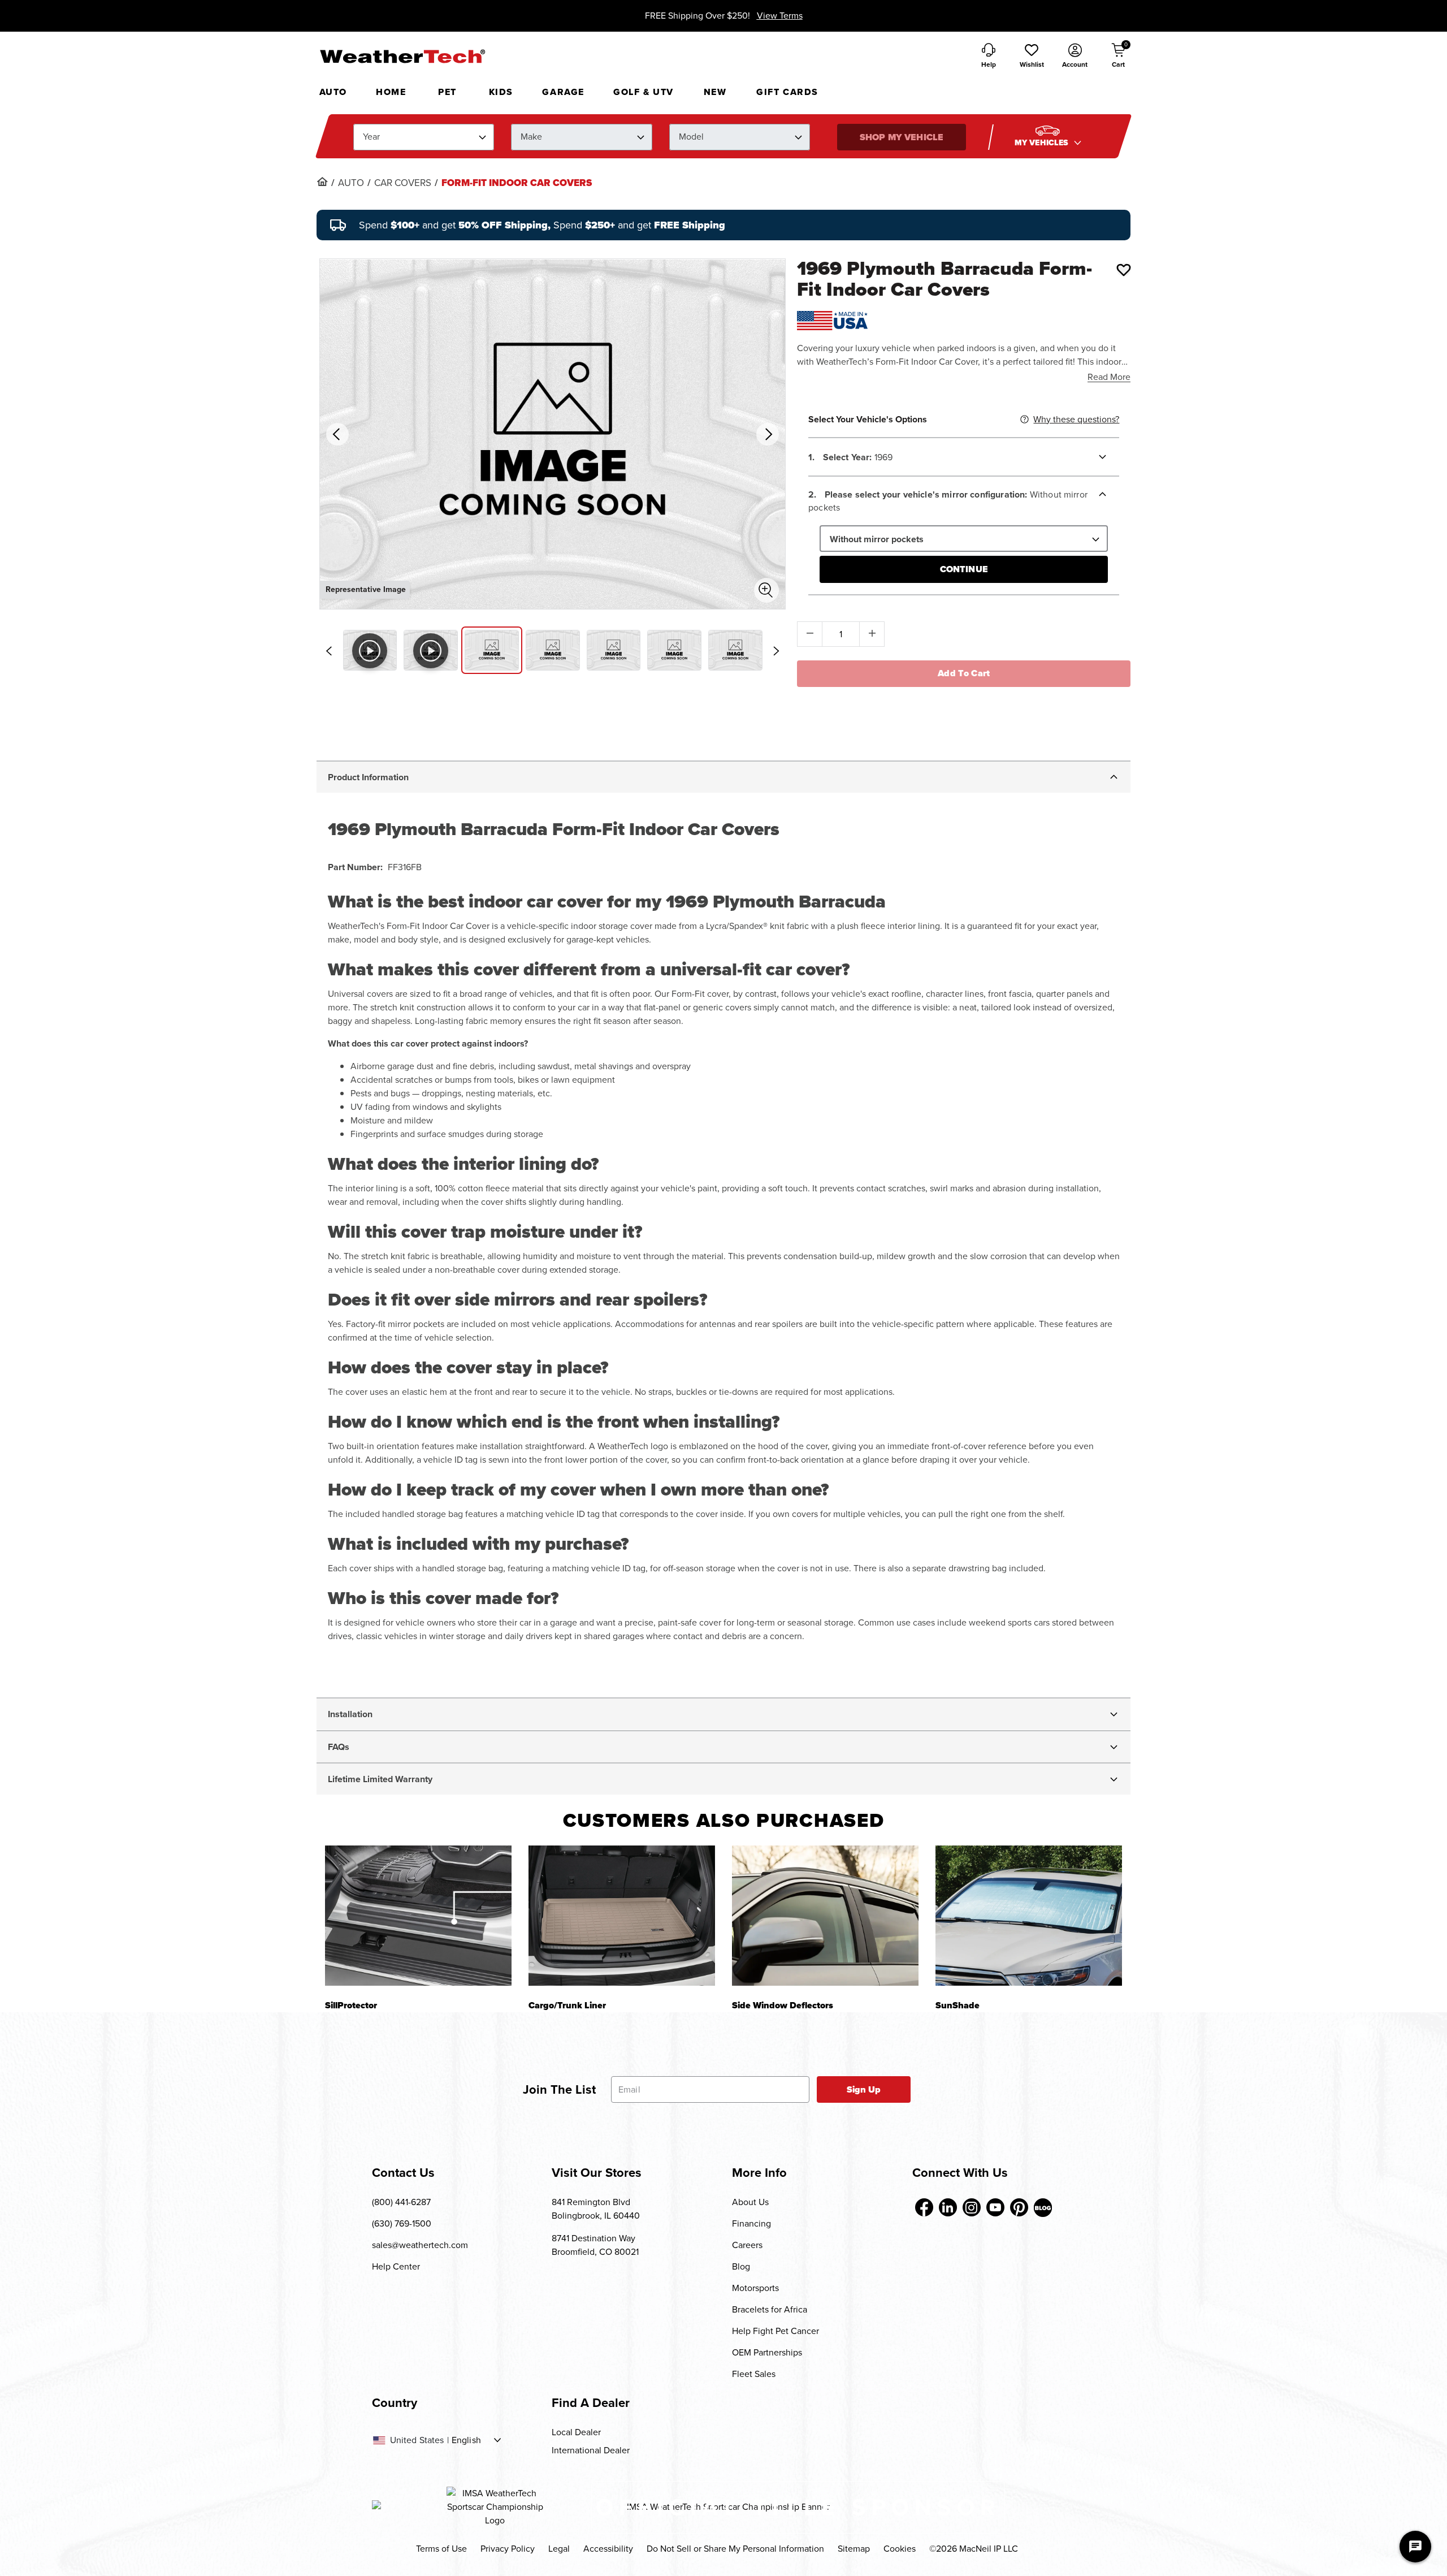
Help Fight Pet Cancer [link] (776, 2331)
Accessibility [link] (608, 2549)
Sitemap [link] (854, 2549)
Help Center (396, 2266)
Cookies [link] (900, 2549)
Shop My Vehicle (902, 137)
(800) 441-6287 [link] (401, 2202)
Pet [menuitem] (447, 92)
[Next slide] (776, 651)
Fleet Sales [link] (754, 2374)
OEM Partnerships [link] (767, 2352)
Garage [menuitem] (563, 92)
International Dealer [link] (591, 2450)
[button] (1032, 57)
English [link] (466, 2440)
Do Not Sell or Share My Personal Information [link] (735, 2549)
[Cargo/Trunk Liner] (622, 1915)
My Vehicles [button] (1043, 143)
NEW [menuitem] (715, 92)
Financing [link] (751, 2223)
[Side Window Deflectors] (825, 1915)
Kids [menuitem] (501, 92)
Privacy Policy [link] (508, 2549)
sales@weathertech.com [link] (420, 2245)
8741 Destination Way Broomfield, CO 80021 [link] (595, 2245)
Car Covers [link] (403, 183)
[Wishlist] (1124, 270)
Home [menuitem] (391, 92)
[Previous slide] (329, 651)
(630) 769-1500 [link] (402, 2223)
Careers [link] (747, 2245)
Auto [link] (351, 183)
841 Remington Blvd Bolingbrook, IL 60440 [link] (596, 2209)
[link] (322, 181)
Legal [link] (559, 2549)
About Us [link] (750, 2202)
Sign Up (864, 2089)
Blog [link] (741, 2266)
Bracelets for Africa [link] (770, 2309)
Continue (964, 569)
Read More (1109, 377)
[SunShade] (1029, 1915)
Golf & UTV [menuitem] (644, 92)
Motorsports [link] (755, 2288)
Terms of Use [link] (441, 2549)
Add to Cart (964, 673)
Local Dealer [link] (576, 2432)
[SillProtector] (418, 1915)
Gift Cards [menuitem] (787, 92)
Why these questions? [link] (1076, 419)
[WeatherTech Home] (402, 56)
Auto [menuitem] (333, 92)
